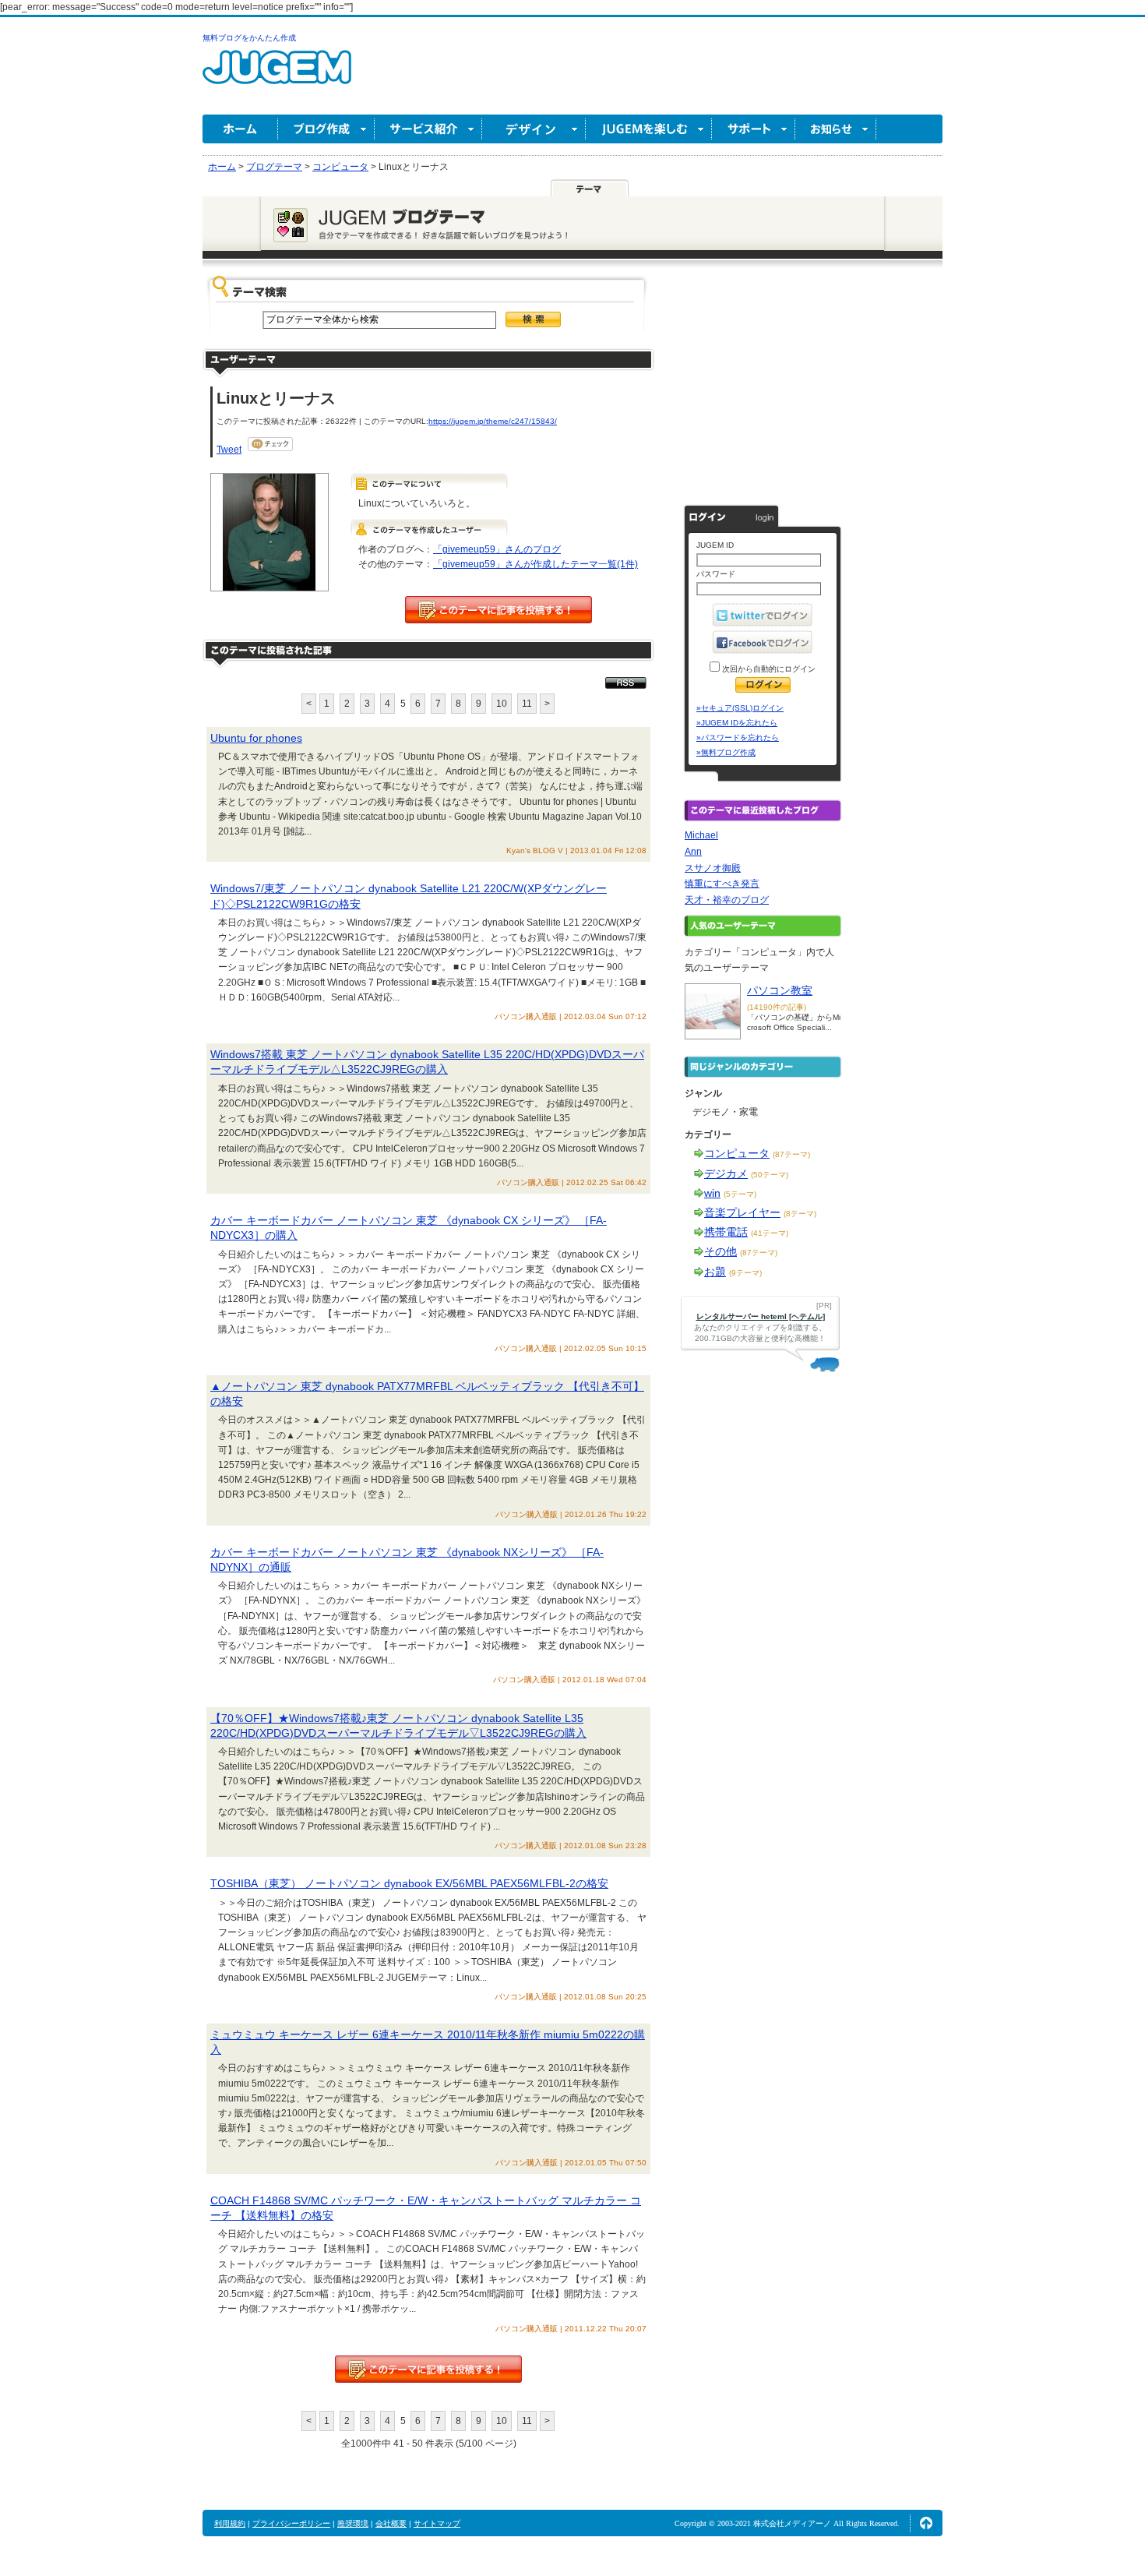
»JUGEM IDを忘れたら (737, 723)
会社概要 (391, 2523)
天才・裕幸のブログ (727, 900)
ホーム (240, 129)
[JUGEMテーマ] (590, 188)
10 (502, 704)
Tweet (229, 450)
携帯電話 (726, 1232)
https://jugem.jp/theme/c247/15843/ (493, 421)
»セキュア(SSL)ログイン (740, 708)
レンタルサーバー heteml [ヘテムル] (761, 1316)
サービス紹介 (428, 129)
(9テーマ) (745, 1273)
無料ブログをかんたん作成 (249, 38)
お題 (715, 1272)
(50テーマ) (770, 1175)
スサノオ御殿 (713, 868)
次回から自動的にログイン (768, 669)
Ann (693, 852)
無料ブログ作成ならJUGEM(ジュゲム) (277, 76)
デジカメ (726, 1173)
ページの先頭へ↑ (926, 2523)
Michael (701, 835)
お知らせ (836, 129)
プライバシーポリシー (291, 2523)
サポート (754, 129)
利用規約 (230, 2523)
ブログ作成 (326, 129)
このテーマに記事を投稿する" (428, 2369)
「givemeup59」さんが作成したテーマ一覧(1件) (536, 564)
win (712, 1193)
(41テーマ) (770, 1233)
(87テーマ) (791, 1154)
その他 (720, 1251)
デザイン (534, 129)
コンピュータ (737, 1153)
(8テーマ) (800, 1214)
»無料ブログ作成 (726, 752)
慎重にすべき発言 (722, 884)
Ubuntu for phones (256, 738)
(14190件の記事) (777, 1007)
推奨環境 (353, 2523)
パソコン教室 (780, 990)
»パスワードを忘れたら (738, 738)
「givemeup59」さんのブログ (497, 549)
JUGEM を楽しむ (649, 129)
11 (527, 704)
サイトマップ (437, 2523)
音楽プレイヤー (742, 1212)
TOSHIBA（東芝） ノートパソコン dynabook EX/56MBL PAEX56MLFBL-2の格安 (409, 1883)
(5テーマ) (740, 1194)
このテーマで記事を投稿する (499, 610)
